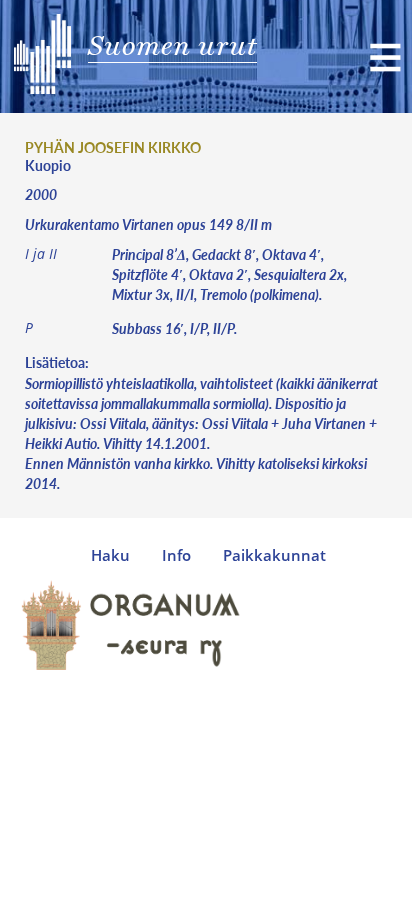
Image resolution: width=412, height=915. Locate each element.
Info (176, 555)
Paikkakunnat (274, 555)
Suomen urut (172, 45)
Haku (110, 555)
